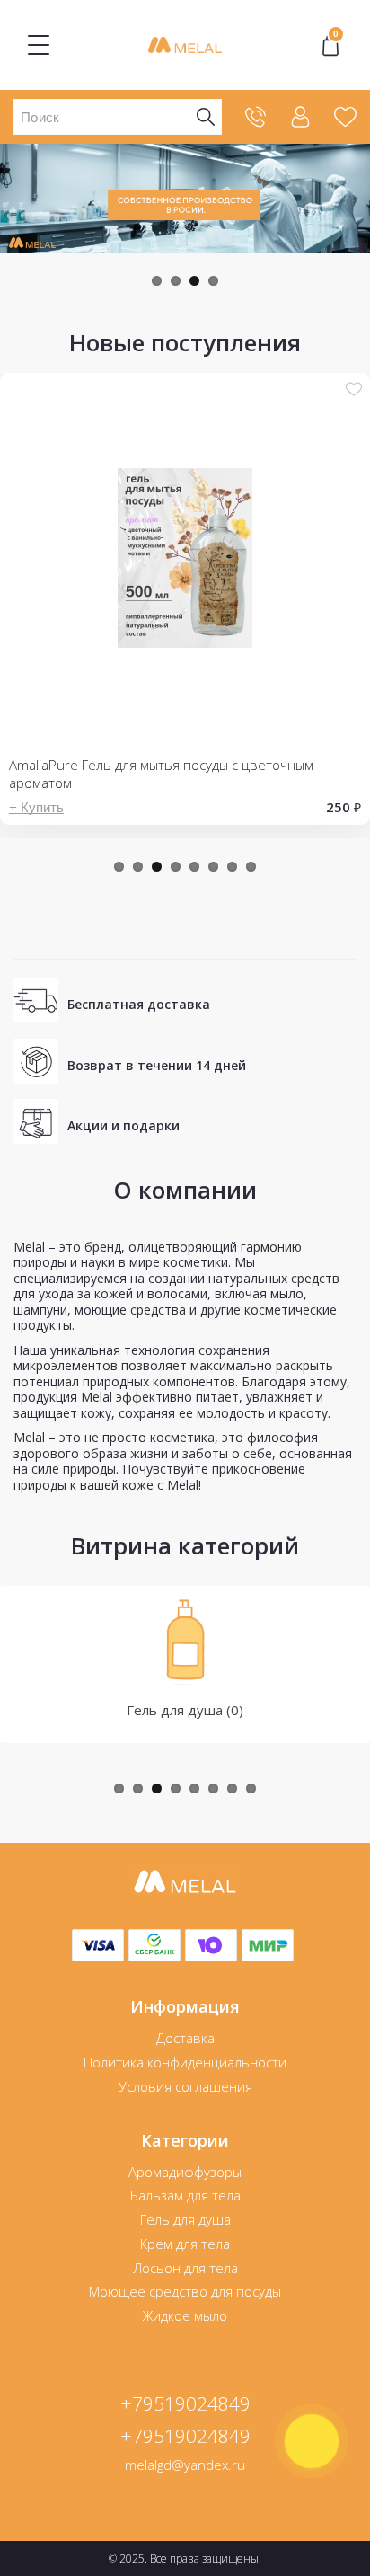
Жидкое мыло (185, 2315)
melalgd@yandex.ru (185, 2465)
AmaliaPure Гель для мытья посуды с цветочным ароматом (161, 774)
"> (336, 36)
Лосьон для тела (185, 2268)
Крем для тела (185, 2244)
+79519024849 (185, 2403)
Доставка (185, 2038)
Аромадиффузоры (185, 2172)
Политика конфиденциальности (185, 2062)
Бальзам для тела (185, 2195)
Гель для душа (185, 2219)
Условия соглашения (185, 2086)
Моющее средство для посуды (185, 2291)
